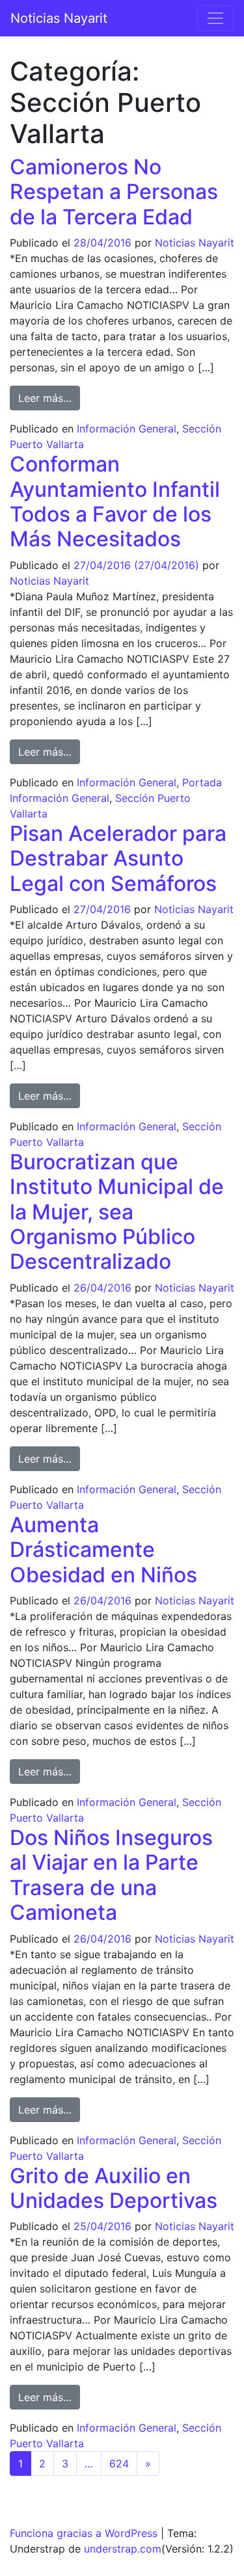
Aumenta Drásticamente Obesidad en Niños (103, 1550)
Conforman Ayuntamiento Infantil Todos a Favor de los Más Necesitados (115, 501)
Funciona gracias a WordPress (84, 2533)
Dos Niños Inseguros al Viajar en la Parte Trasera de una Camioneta (111, 1875)
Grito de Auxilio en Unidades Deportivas (114, 2188)
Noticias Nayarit (59, 18)
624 (119, 2463)
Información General (127, 429)
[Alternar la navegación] (215, 18)
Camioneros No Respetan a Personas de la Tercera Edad (114, 192)
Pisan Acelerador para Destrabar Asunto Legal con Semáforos (118, 858)
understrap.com (123, 2549)
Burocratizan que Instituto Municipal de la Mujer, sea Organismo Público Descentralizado (117, 1212)
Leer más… (49, 398)
